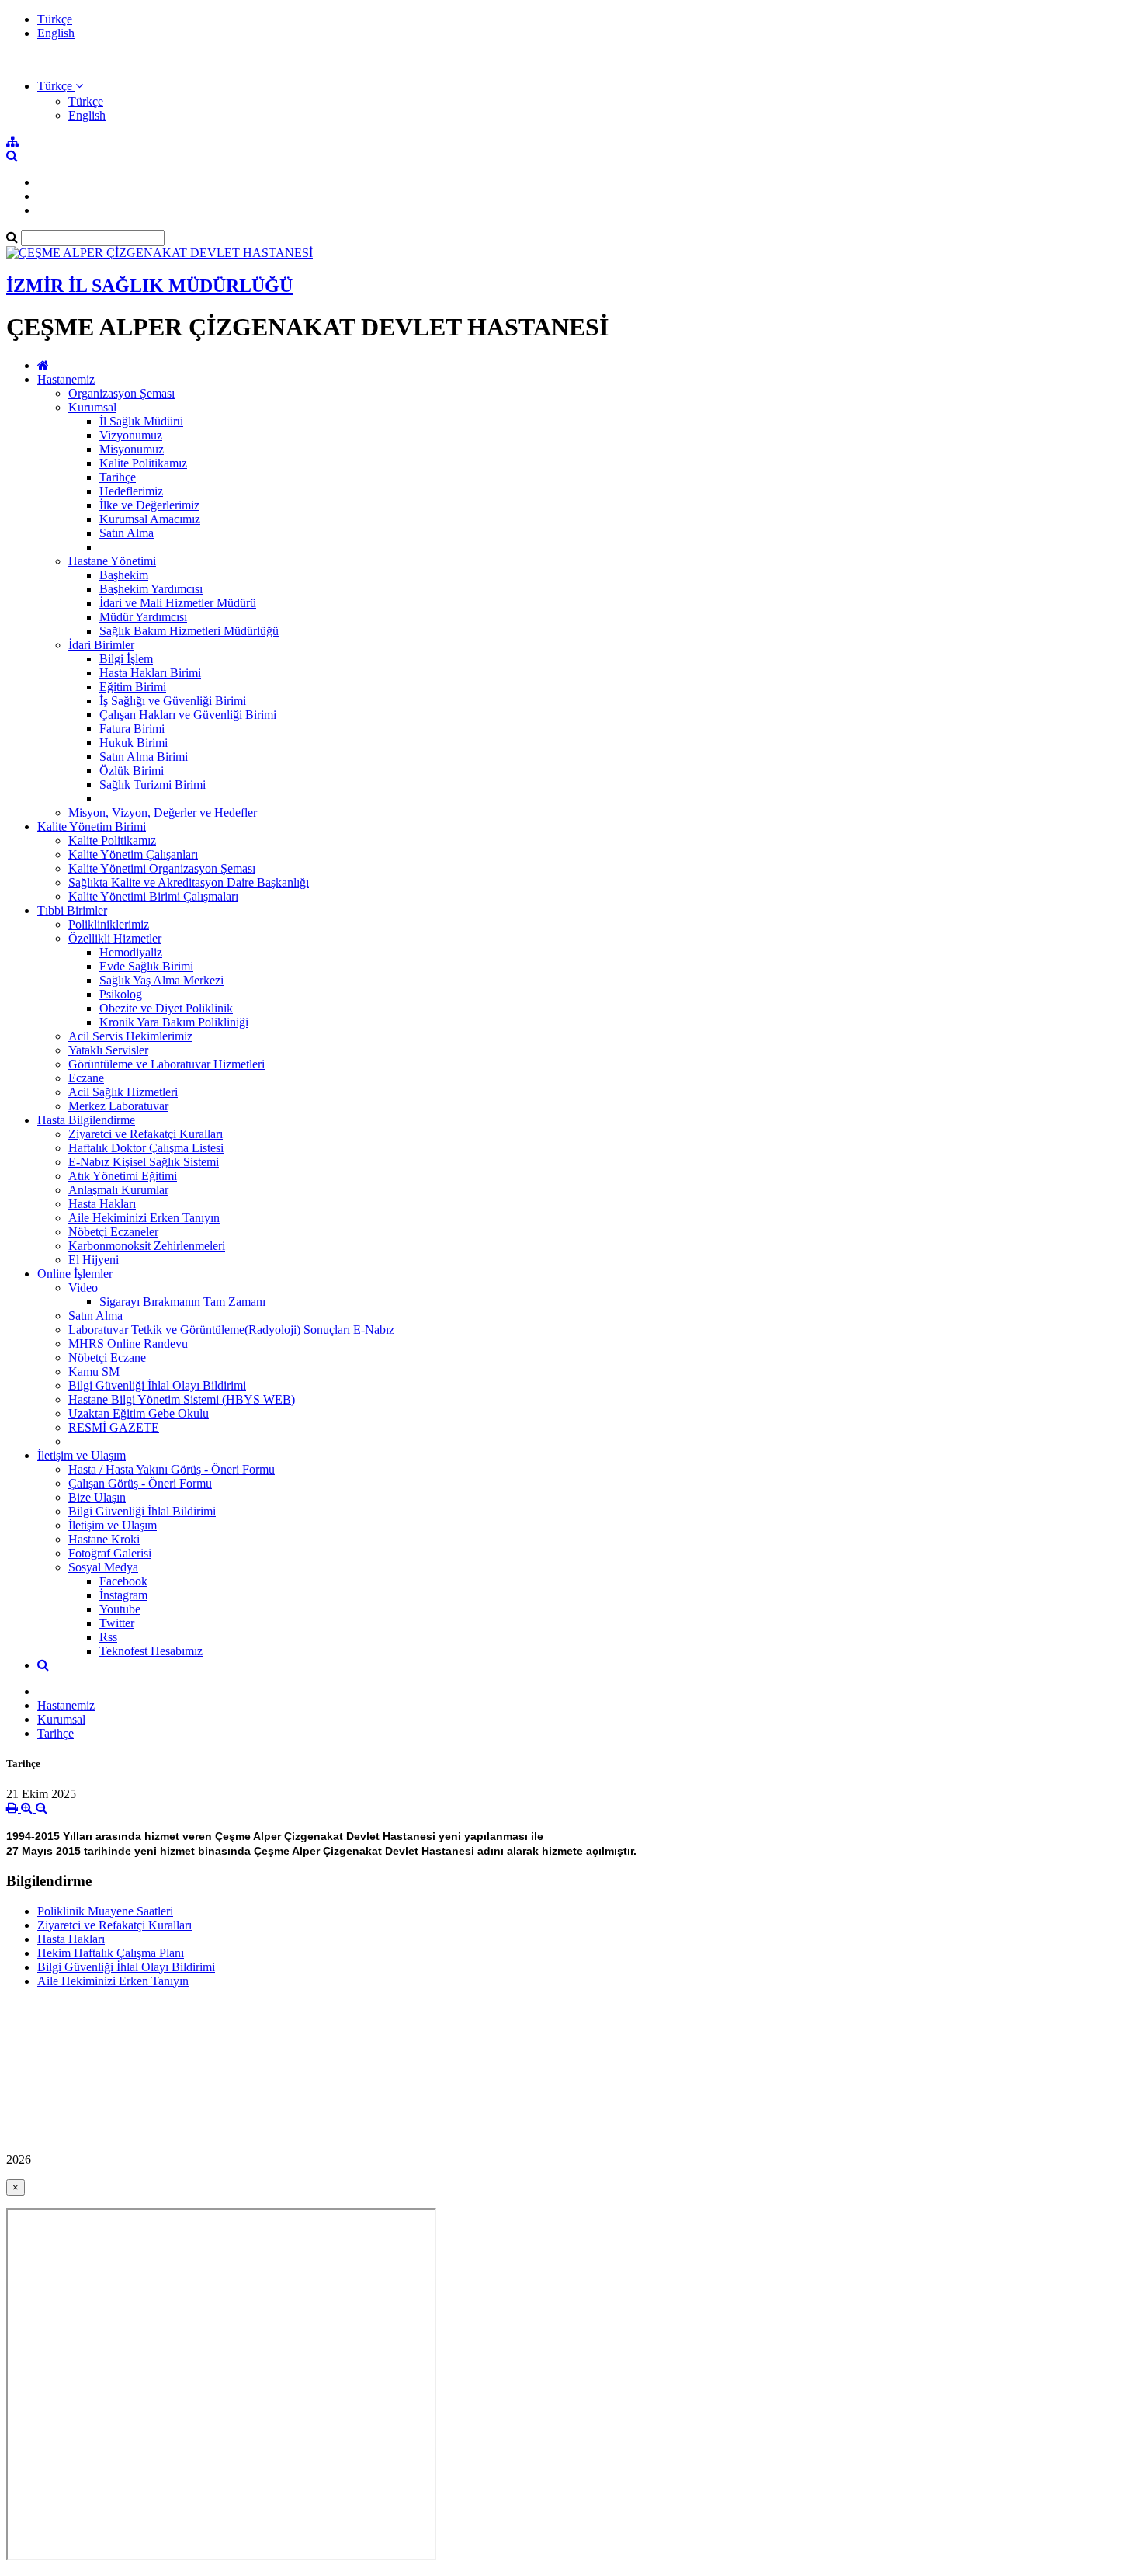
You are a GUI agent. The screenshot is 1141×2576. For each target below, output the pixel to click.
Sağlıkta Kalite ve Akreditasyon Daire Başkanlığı (189, 882)
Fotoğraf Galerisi (110, 1553)
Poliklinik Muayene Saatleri (105, 1911)
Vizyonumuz (131, 435)
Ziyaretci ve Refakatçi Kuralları (146, 1134)
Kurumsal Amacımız (150, 519)
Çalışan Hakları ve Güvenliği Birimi (188, 715)
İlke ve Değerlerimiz (149, 505)
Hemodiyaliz (131, 952)
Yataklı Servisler (108, 1050)
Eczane (86, 1078)
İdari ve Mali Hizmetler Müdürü (178, 603)
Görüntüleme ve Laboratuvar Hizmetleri (166, 1064)
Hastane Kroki (104, 1539)
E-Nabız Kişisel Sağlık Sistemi (144, 1162)
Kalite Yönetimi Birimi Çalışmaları (153, 896)
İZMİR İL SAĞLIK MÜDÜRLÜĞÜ (149, 286)
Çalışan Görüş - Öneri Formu (140, 1483)
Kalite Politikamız (143, 463)
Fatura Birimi (132, 729)
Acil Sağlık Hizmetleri (123, 1092)
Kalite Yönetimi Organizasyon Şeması (162, 868)
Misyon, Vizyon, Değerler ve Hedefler (163, 812)
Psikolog (121, 994)
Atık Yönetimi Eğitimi (123, 1176)
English (56, 33)
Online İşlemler (75, 1274)
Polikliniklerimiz (109, 924)
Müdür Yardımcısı (143, 617)
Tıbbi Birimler (72, 910)
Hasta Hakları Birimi (150, 673)
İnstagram (123, 1595)
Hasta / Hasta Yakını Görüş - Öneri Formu (172, 1469)
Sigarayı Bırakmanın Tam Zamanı (182, 1302)
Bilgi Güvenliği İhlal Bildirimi (142, 1511)
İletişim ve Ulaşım (81, 1455)
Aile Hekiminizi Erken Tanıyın (144, 1218)
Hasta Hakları (102, 1204)
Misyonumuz (132, 449)
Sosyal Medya (103, 1567)
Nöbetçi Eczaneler (113, 1232)
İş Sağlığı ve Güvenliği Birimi (173, 701)
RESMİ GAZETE (114, 1427)
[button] (60, 86)
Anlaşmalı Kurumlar (118, 1190)
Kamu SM (94, 1371)
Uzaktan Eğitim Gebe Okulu (139, 1413)
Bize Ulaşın (97, 1497)
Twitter (117, 1623)
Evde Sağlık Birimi (146, 966)
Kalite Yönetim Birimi (92, 826)
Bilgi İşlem (126, 659)
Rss (108, 1637)
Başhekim (124, 575)
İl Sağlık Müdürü (141, 421)
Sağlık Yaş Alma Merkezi (161, 980)
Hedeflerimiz (131, 491)
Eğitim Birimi (133, 687)
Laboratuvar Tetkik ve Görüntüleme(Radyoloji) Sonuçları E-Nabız (231, 1330)
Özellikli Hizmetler (115, 938)
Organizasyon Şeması (121, 393)
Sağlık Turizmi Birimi (153, 785)
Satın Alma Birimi (144, 757)
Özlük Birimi (132, 771)
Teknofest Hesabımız (151, 1651)
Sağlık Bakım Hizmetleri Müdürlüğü (189, 631)
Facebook (123, 1581)
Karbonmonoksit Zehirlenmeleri (147, 1246)
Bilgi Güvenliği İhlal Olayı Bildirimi (157, 1385)
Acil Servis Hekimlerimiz (130, 1036)
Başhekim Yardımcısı (151, 589)
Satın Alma (127, 533)
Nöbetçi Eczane (107, 1357)
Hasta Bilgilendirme (86, 1120)
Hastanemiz (66, 379)
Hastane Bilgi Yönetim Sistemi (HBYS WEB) (182, 1399)
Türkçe (55, 19)
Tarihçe (118, 477)
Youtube (120, 1609)
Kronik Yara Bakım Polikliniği (174, 1022)
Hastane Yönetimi (112, 561)
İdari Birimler (101, 645)
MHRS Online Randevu (128, 1344)
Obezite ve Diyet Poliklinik (166, 1008)
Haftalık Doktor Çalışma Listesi (146, 1148)
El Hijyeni (94, 1260)
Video (83, 1288)
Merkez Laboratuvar (118, 1106)
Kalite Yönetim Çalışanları (133, 854)
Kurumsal (92, 407)
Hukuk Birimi (134, 743)
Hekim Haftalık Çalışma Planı (111, 1953)
